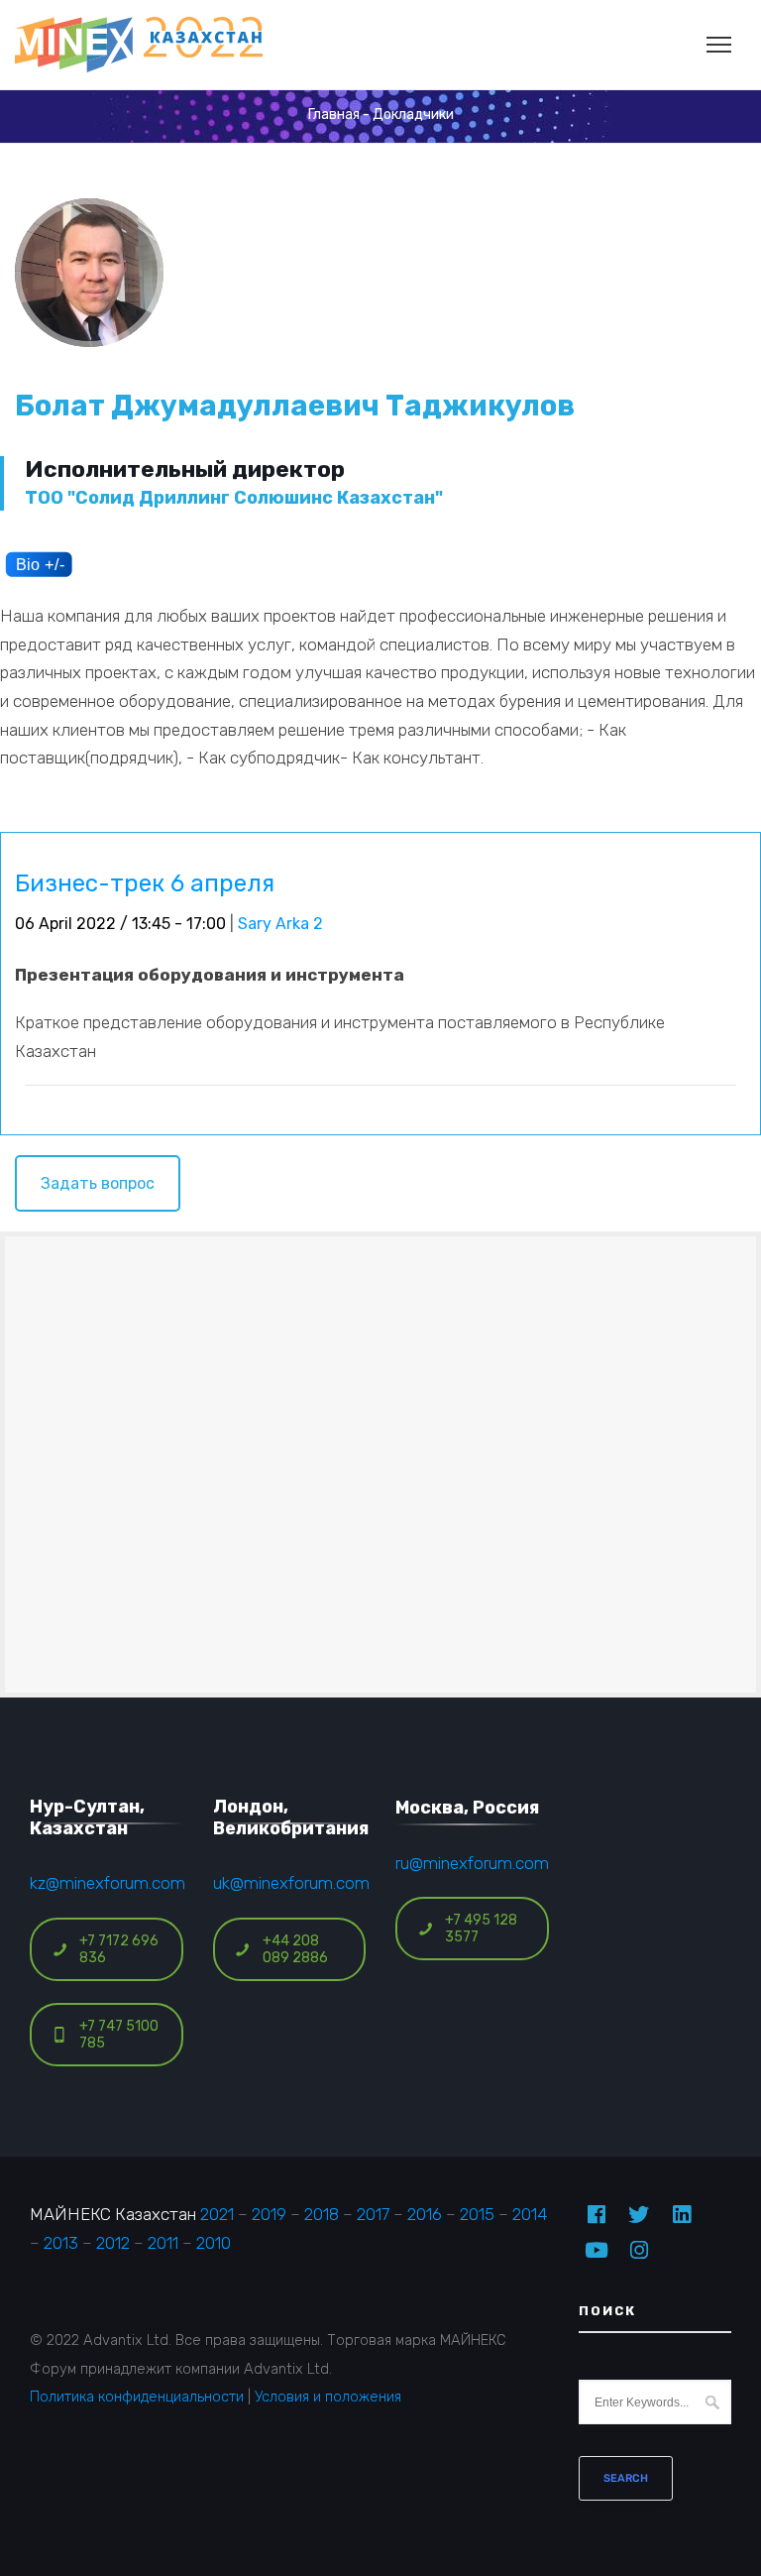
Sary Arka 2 (280, 924)
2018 (322, 2214)
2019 (269, 2214)
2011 (163, 2243)
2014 (530, 2214)
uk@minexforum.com (291, 1883)
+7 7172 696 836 (119, 1949)
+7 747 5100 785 (119, 2035)
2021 (217, 2214)
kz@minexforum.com (108, 1883)
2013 (61, 2243)
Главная (334, 115)
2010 (214, 2243)
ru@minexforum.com (472, 1863)
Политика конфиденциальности (137, 2397)
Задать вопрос (98, 1183)
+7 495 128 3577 (481, 1929)
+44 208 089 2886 (295, 1949)
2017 (373, 2214)
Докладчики (413, 115)
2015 (477, 2214)
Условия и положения (328, 2397)
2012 (113, 2243)
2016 (425, 2214)
